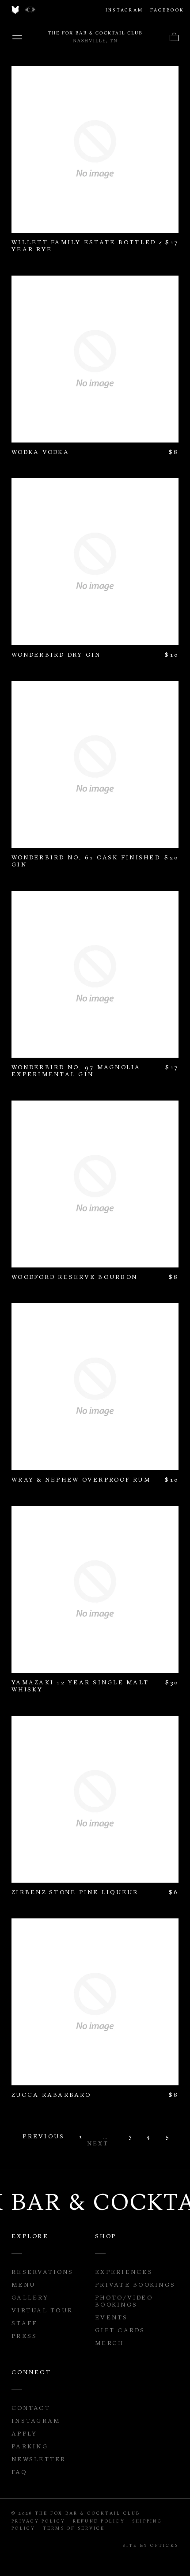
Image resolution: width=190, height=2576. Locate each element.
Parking (30, 2446)
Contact (31, 2408)
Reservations (42, 2272)
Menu (17, 37)
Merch (109, 2343)
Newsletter (39, 2459)
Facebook (167, 10)
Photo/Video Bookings (124, 2301)
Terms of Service (74, 2528)
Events (112, 2317)
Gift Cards (120, 2330)
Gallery (30, 2297)
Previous (42, 2136)
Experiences (124, 2272)
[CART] (174, 37)
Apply (24, 2433)
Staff (24, 2323)
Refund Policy (99, 2521)
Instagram (124, 10)
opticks (164, 2545)
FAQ (19, 2472)
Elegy (30, 10)
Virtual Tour (42, 2310)
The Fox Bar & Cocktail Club (95, 37)
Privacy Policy (39, 2521)
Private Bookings (135, 2285)
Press (24, 2336)
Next (98, 2143)
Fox (15, 10)
